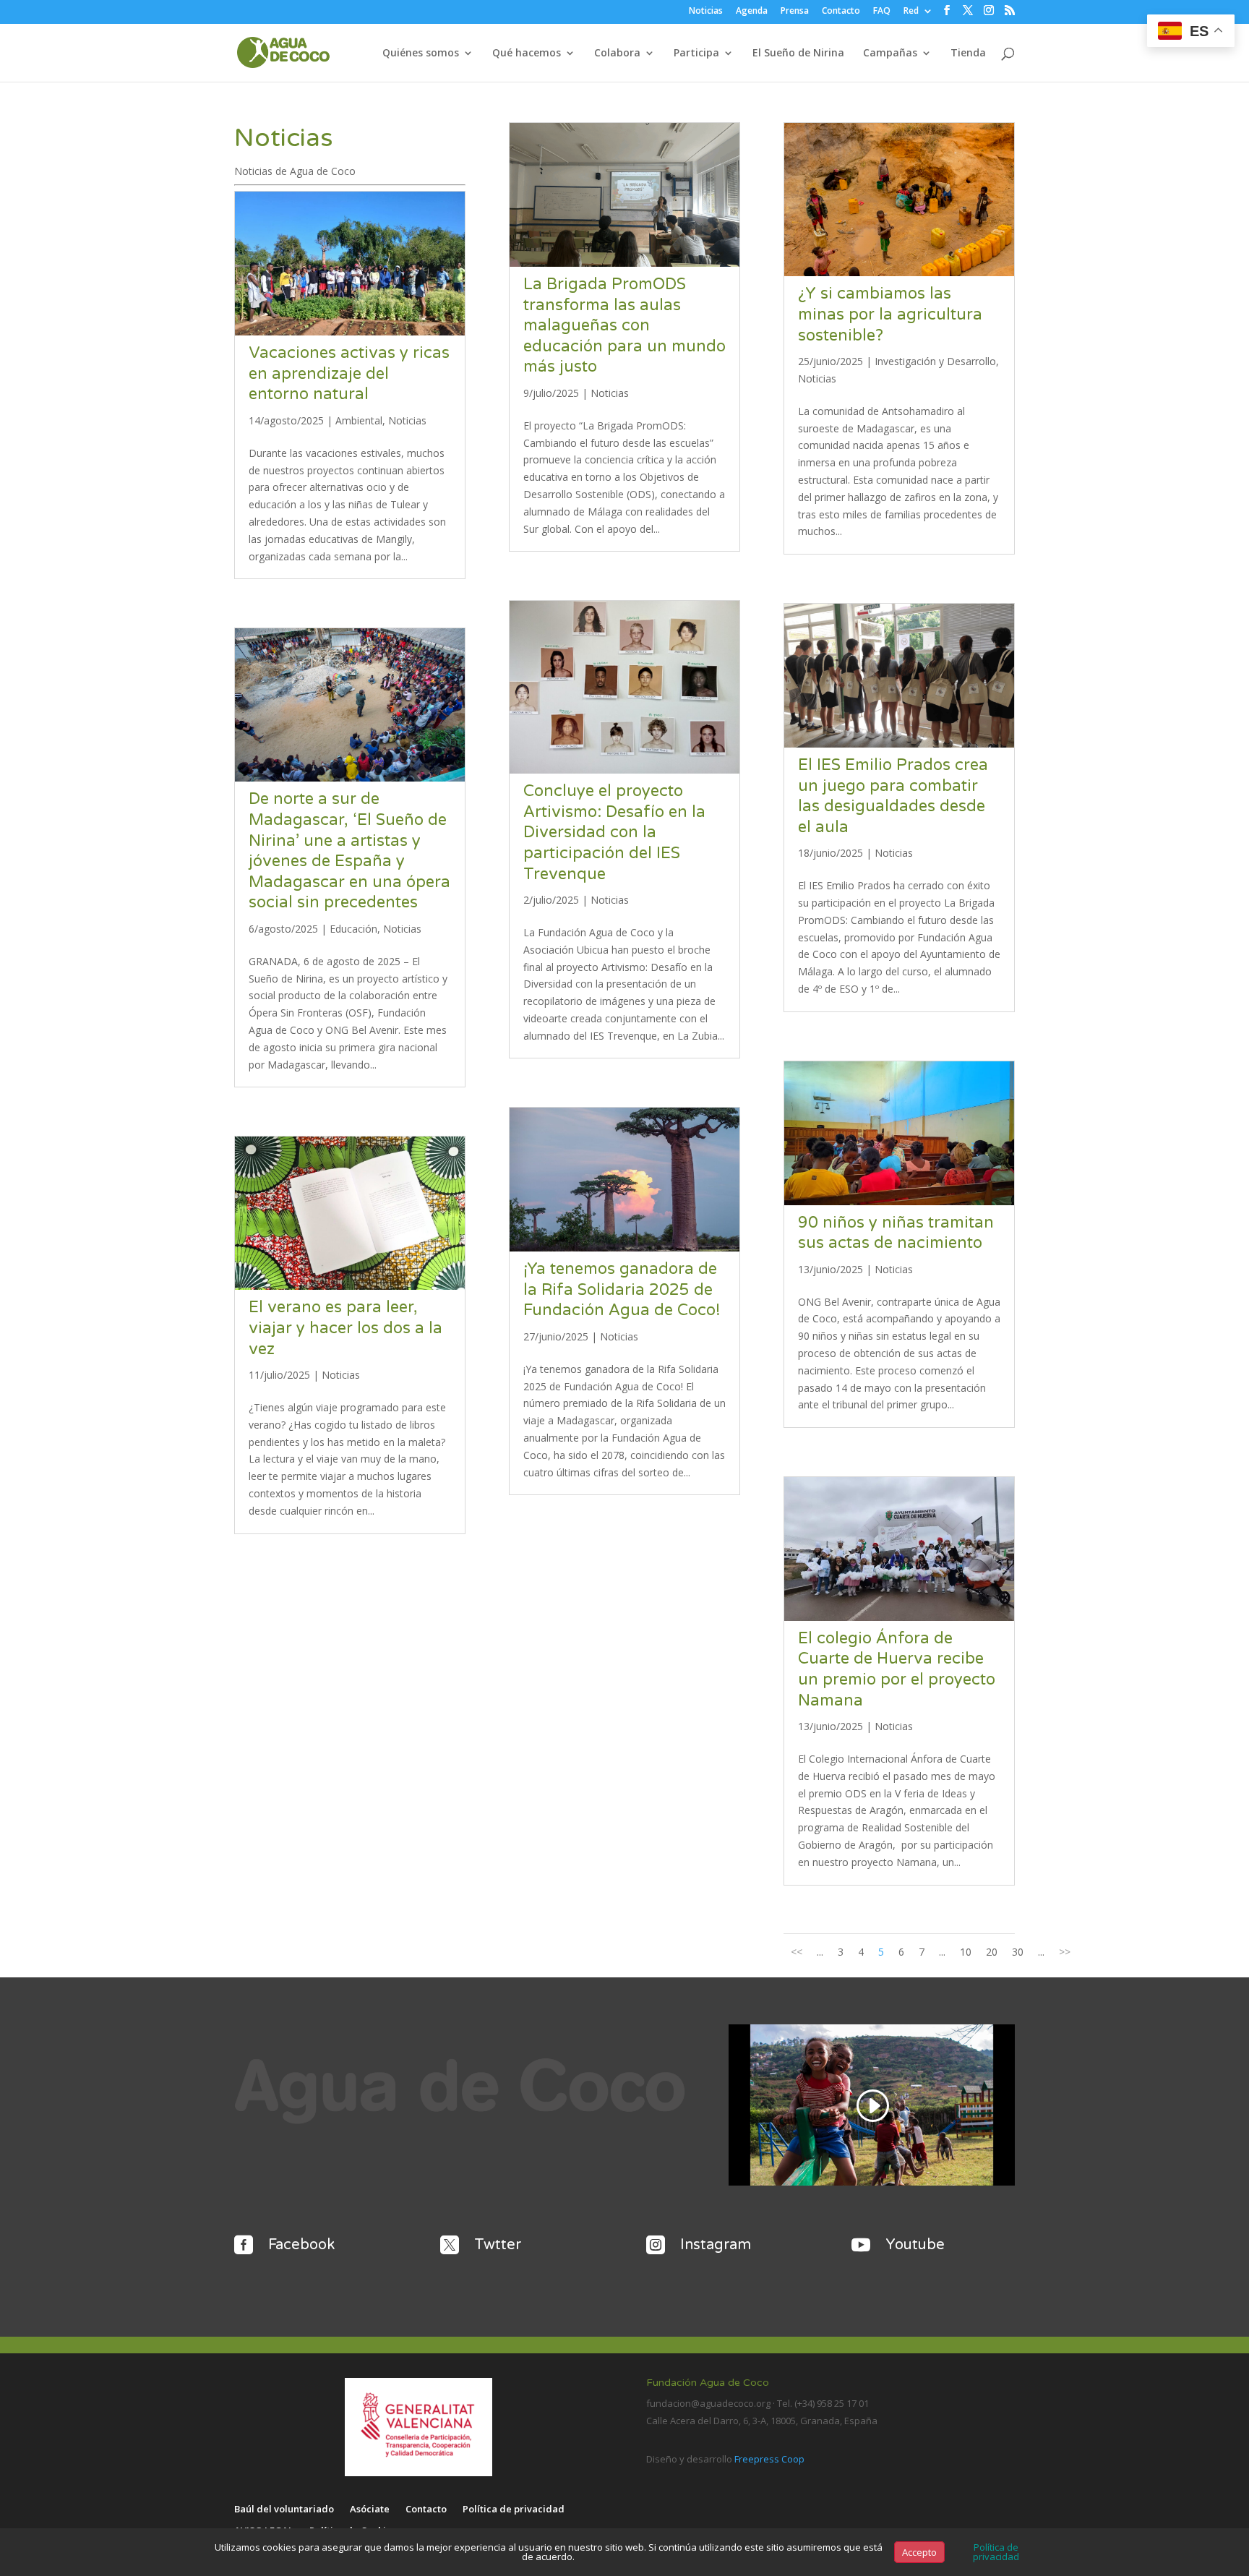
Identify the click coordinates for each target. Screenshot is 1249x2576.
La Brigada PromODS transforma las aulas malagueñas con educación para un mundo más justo (624, 325)
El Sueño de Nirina (798, 54)
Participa (696, 54)
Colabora (617, 54)
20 (992, 1952)
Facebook (301, 2245)
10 (966, 1952)
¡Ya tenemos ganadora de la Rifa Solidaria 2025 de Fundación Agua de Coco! (622, 1289)
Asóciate (370, 2509)
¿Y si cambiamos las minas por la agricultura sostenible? (890, 314)
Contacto (841, 12)
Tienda (968, 54)
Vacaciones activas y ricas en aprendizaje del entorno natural (349, 373)
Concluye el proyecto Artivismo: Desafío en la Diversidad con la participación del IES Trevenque (614, 832)
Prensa (795, 12)
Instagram (716, 2245)
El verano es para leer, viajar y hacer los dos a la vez (345, 1328)
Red (911, 12)
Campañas (890, 54)
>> (1065, 1952)
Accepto (919, 2552)
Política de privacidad (514, 2509)
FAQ (882, 12)
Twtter (498, 2245)
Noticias (706, 12)
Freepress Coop (769, 2459)
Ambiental (359, 420)
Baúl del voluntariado (284, 2509)
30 (1018, 1952)
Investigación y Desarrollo (935, 361)
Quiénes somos (421, 54)
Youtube (915, 2245)
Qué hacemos (527, 54)
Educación (353, 929)
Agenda (752, 12)
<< (797, 1952)
